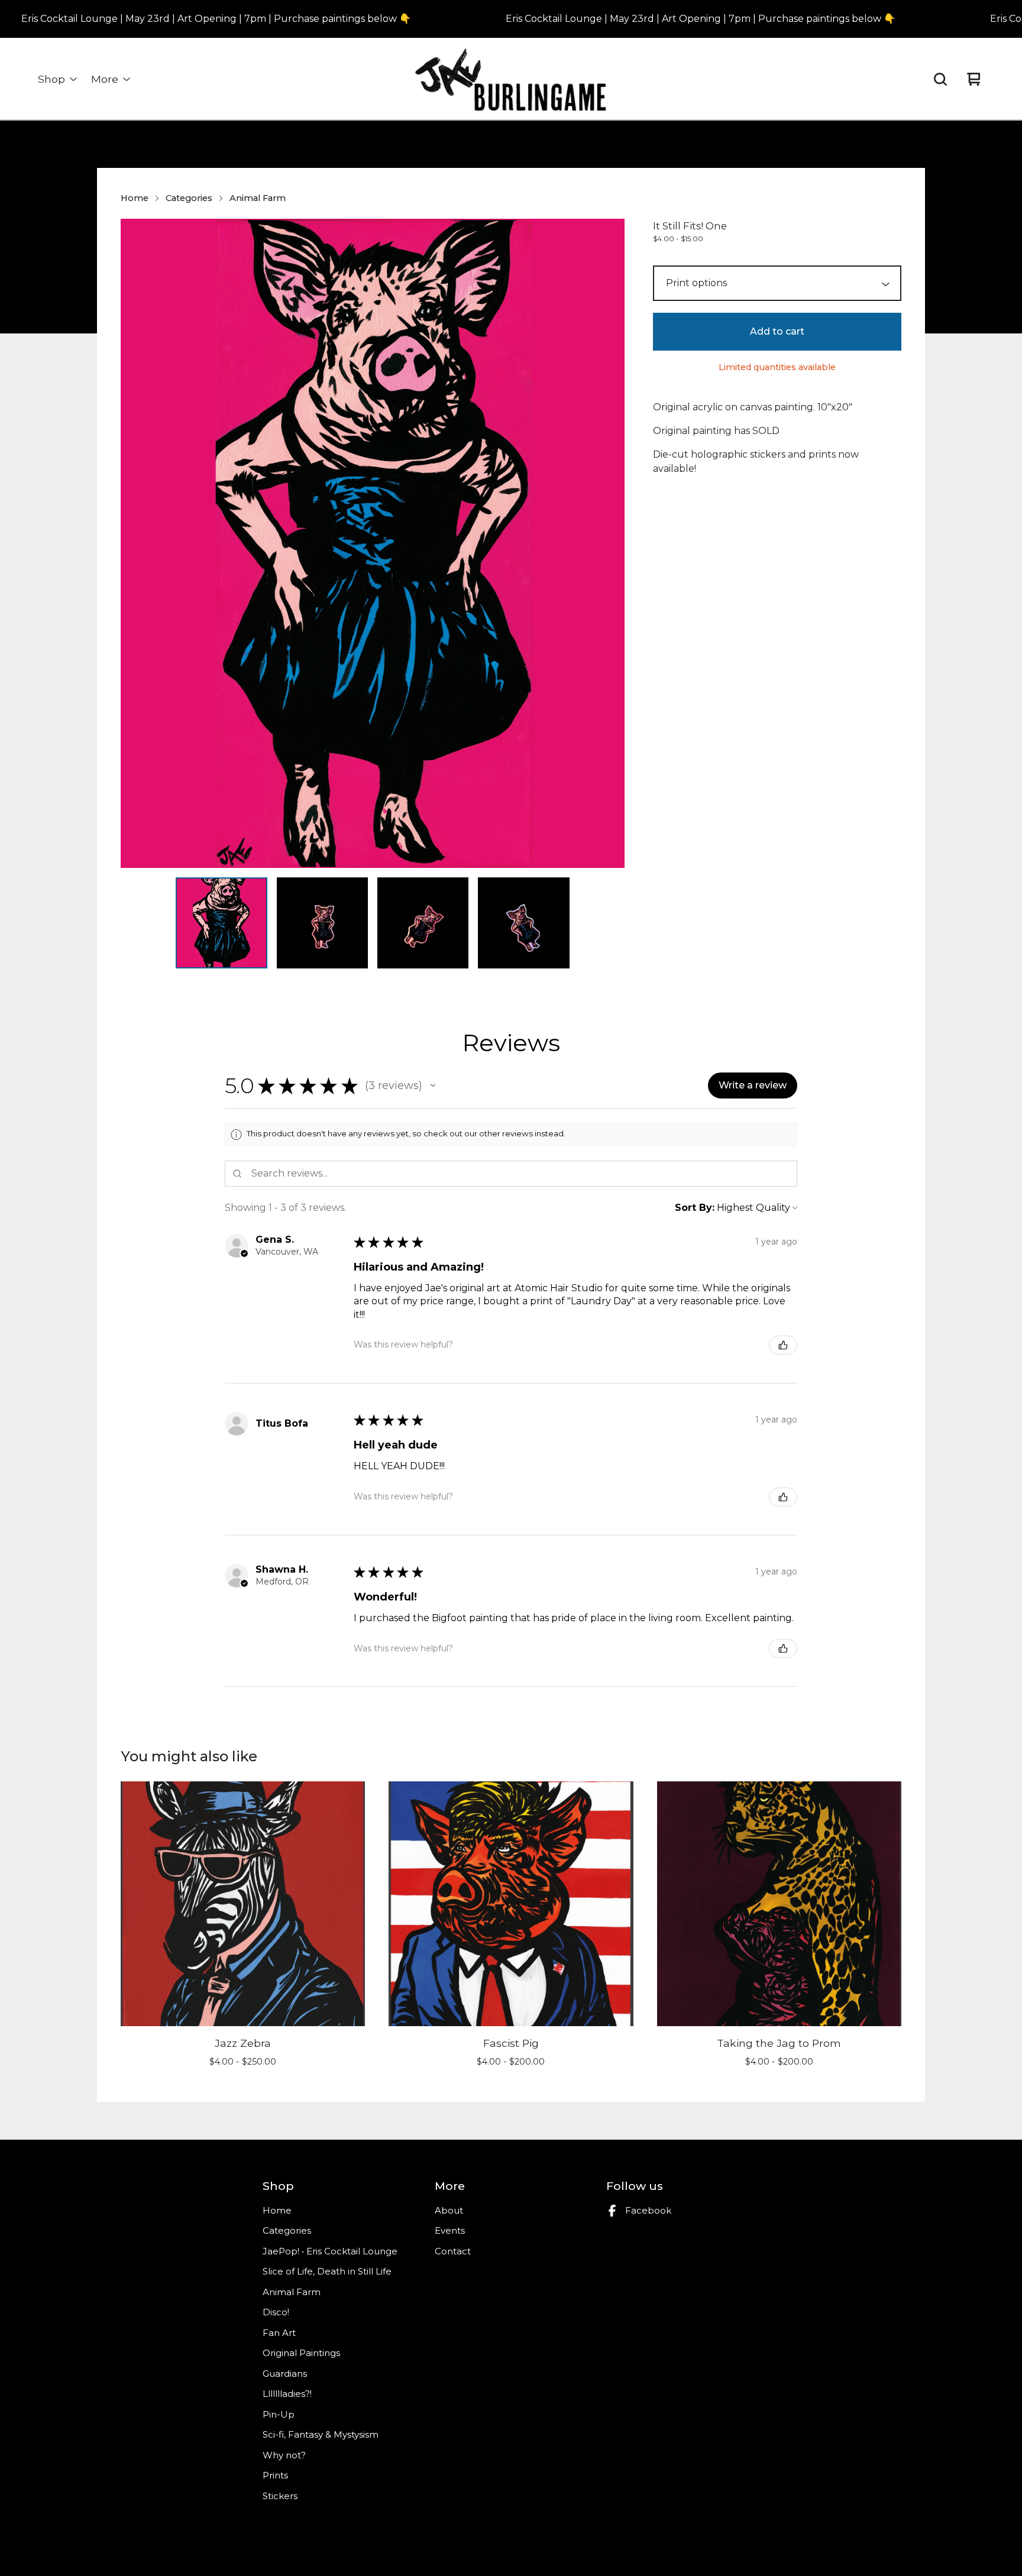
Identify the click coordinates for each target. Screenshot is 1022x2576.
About (449, 2210)
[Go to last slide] (137, 543)
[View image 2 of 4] (322, 923)
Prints (275, 2475)
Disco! (276, 2312)
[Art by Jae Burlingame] (511, 79)
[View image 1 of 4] (221, 923)
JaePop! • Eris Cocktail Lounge (330, 2251)
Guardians (285, 2374)
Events (450, 2230)
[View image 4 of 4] (523, 923)
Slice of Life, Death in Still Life (327, 2271)
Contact (453, 2251)
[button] (433, 1086)
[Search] (940, 79)
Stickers (280, 2496)
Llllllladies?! (287, 2394)
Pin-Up (279, 2414)
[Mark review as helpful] (783, 1345)
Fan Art (279, 2333)
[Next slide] (608, 543)
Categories (189, 198)
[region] (511, 19)
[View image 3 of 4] (423, 923)
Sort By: (695, 1208)
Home (135, 198)
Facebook (648, 2210)
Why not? (284, 2455)
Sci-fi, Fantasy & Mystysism (321, 2434)
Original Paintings (301, 2353)
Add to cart (777, 331)
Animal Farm (258, 198)
